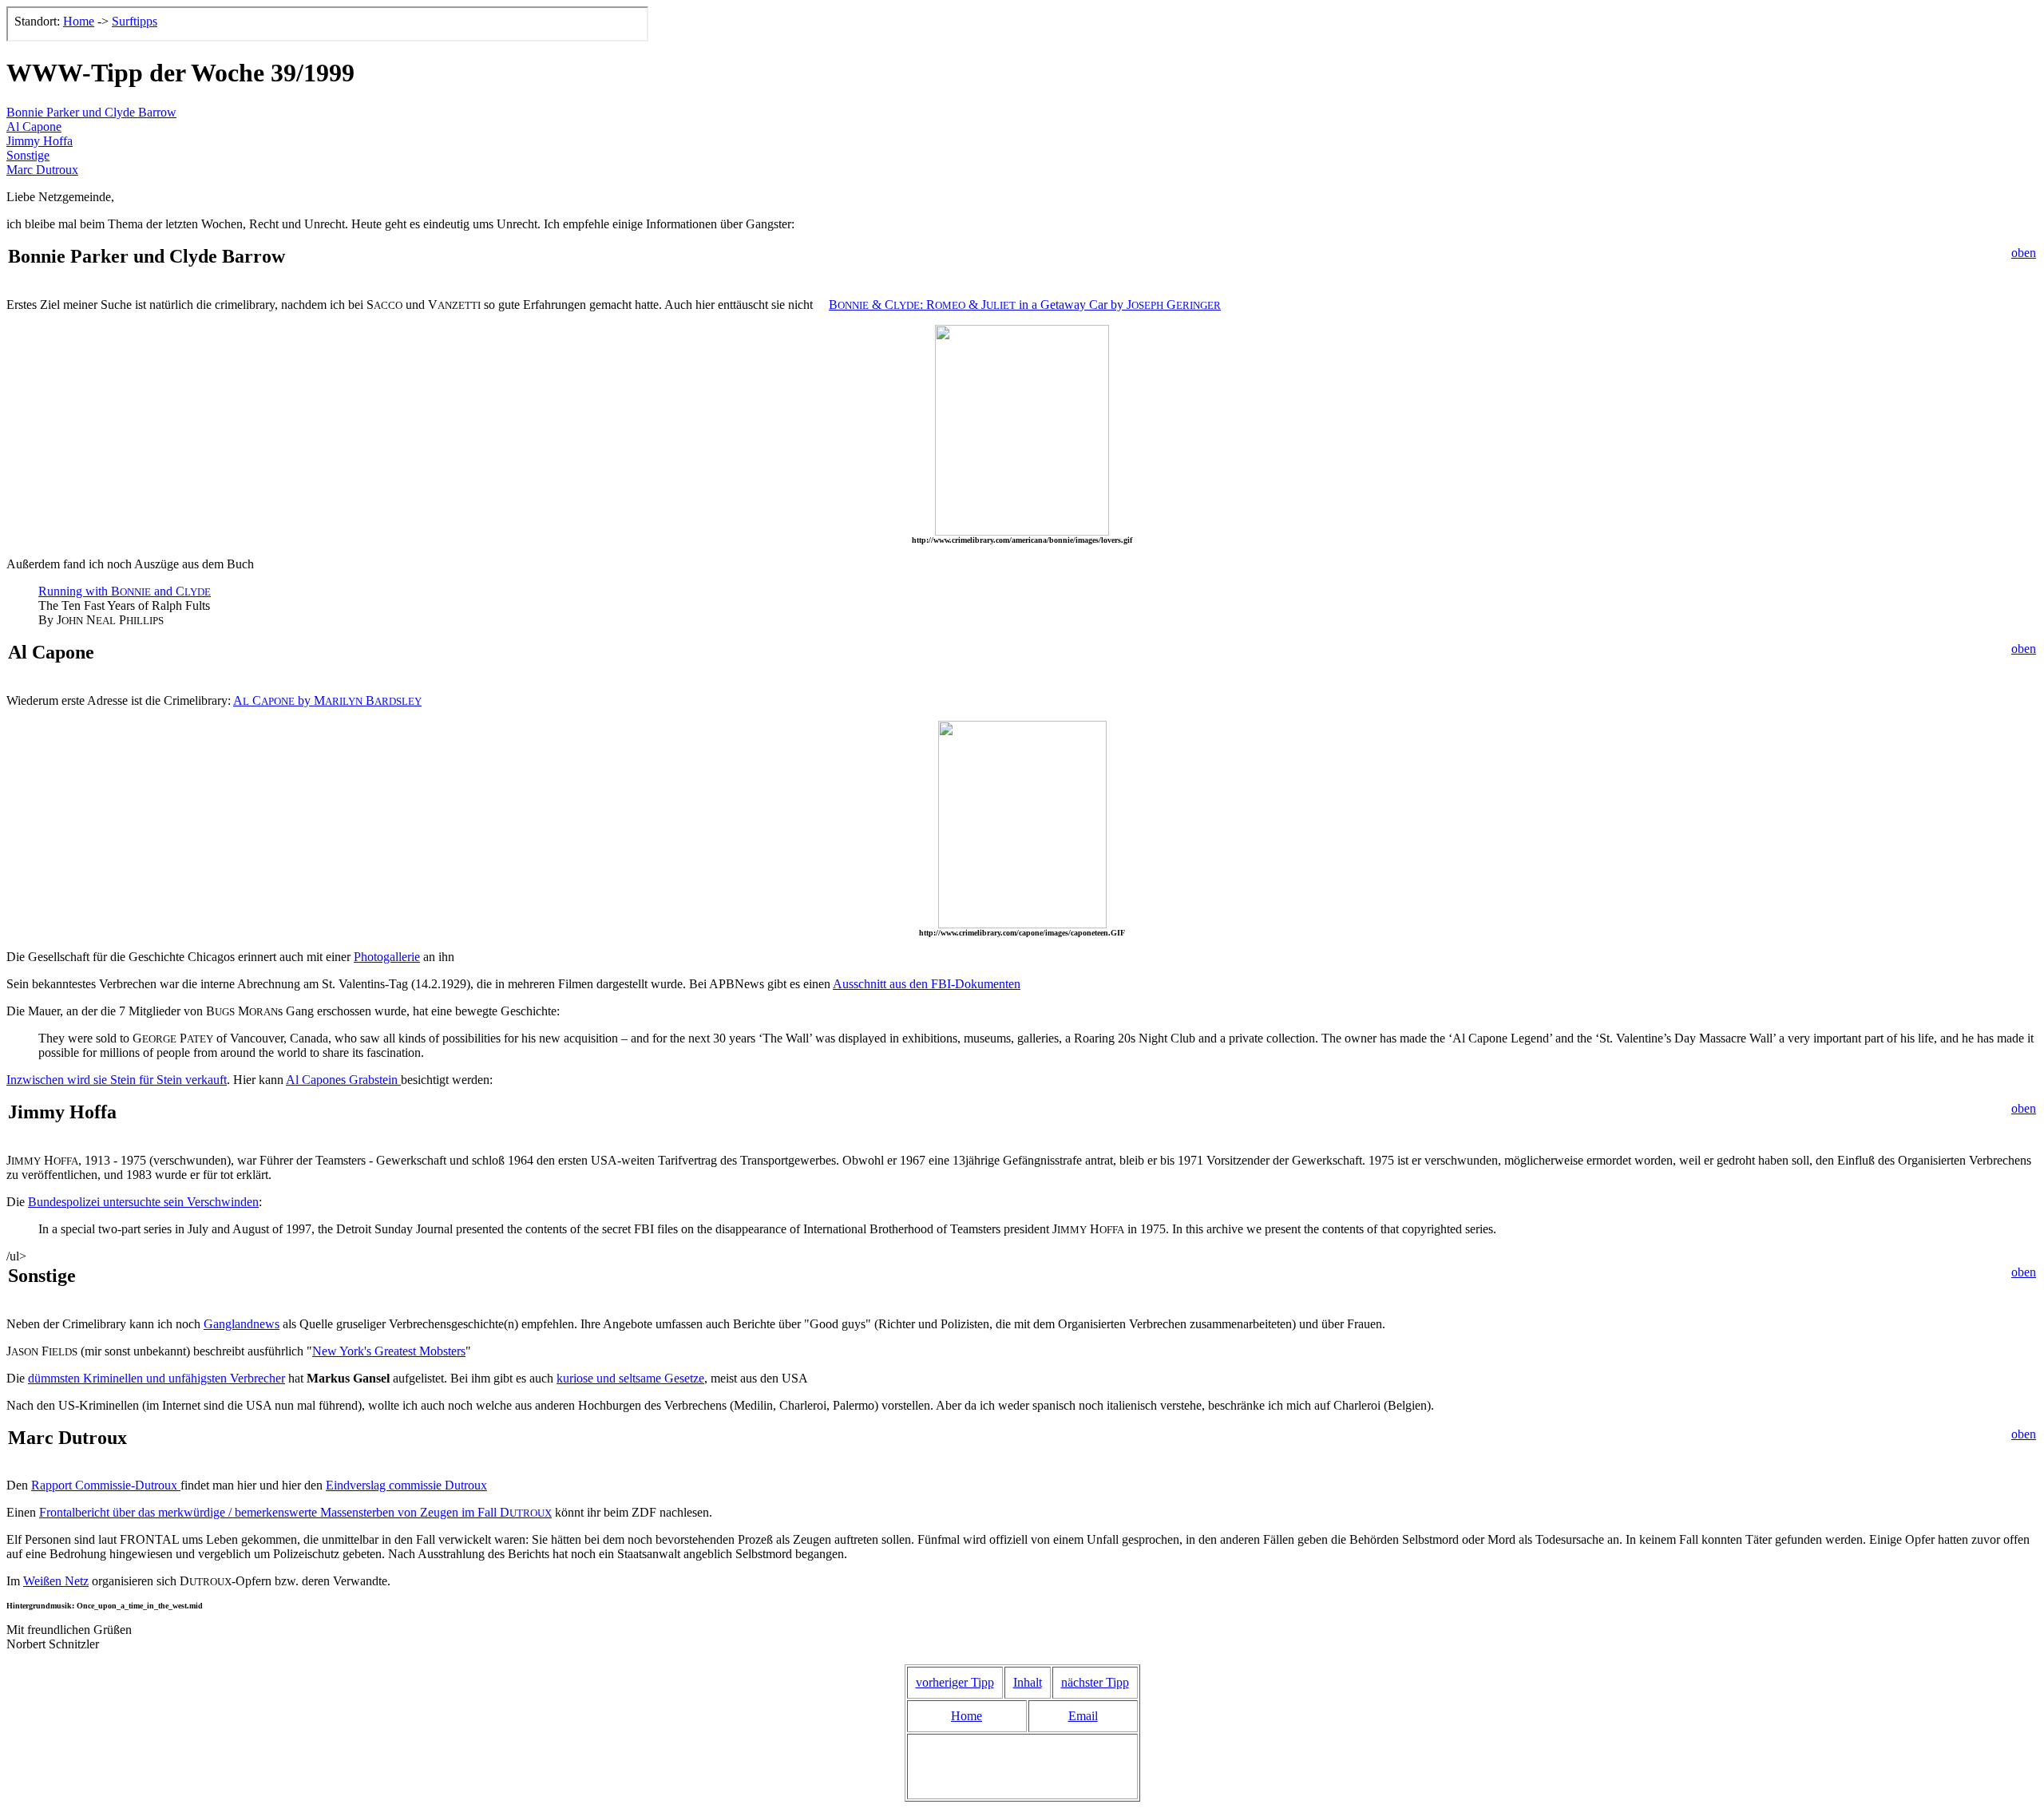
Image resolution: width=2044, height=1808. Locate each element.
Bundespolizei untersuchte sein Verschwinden (143, 1202)
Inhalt (1028, 1682)
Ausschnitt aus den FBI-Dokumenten (927, 984)
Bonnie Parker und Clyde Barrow (91, 112)
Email (1083, 1716)
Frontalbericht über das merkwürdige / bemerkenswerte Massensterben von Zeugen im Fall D (295, 1512)
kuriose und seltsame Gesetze (630, 1378)
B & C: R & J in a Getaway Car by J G (1025, 305)
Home (967, 1716)
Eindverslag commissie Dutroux (406, 1485)
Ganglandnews (242, 1324)
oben (2024, 253)
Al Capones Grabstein (343, 1080)
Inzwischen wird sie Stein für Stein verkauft (117, 1080)
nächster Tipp (1095, 1682)
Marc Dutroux (42, 170)
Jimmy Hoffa (40, 141)
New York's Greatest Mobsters (389, 1351)
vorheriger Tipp (955, 1682)
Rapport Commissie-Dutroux (106, 1485)
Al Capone (34, 127)
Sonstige (28, 155)
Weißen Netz (56, 1581)
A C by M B (327, 700)
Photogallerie (387, 957)
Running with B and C (125, 591)
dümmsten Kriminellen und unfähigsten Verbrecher (156, 1378)
